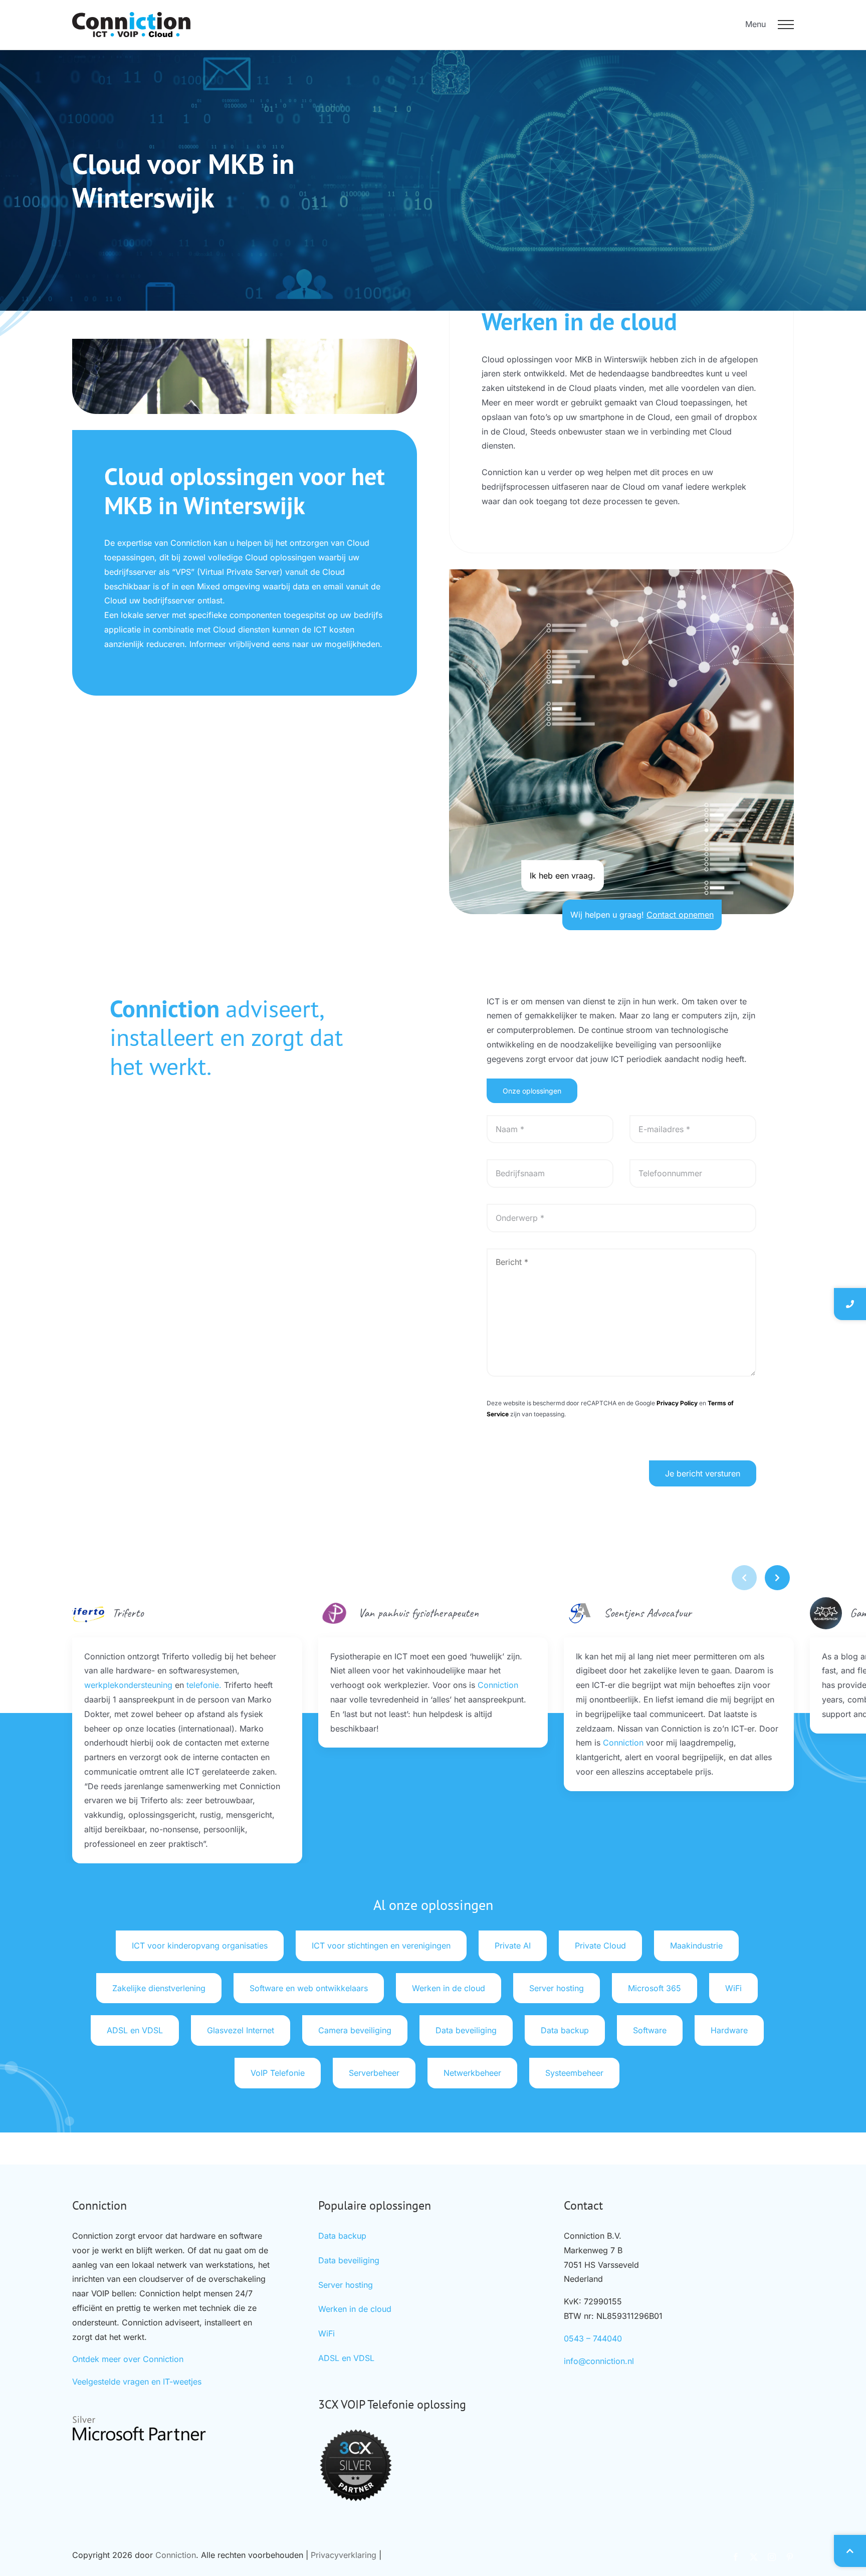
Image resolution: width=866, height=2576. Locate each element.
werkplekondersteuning (128, 1685)
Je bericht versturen (703, 1473)
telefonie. (204, 1685)
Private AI (513, 1946)
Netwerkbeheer (472, 2073)
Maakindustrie (696, 1946)
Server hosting (557, 1988)
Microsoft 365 (655, 1988)
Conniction (498, 1685)
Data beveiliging (466, 2030)
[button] (777, 1578)
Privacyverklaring (344, 2555)
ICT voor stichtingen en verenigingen (381, 1946)
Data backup (565, 2030)
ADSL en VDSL (135, 2030)
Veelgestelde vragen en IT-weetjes (137, 2382)
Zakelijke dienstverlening (159, 1988)
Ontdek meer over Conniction (128, 2359)
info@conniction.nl (599, 2361)
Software (650, 2030)
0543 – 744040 (593, 2338)
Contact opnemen (680, 915)
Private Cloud (600, 1946)
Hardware (729, 2030)
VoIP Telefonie (278, 2073)
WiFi (733, 1988)
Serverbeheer (374, 2073)
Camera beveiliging (355, 2030)
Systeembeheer (574, 2073)
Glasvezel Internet (241, 2030)
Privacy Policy (677, 1403)
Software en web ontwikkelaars (309, 1988)
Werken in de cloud (449, 1988)
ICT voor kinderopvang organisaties (200, 1946)
